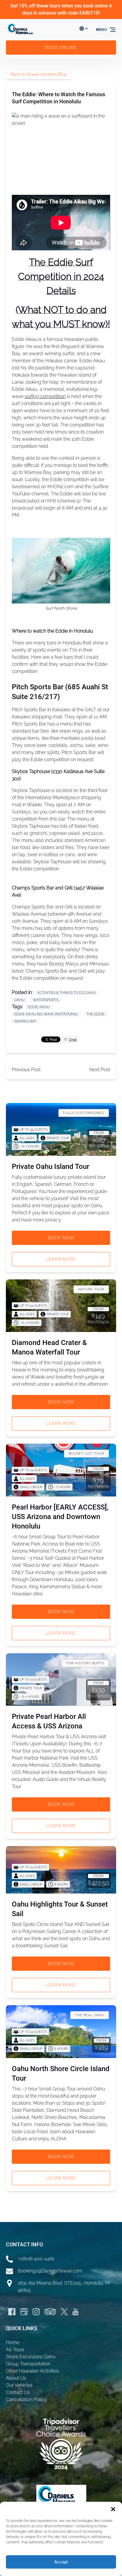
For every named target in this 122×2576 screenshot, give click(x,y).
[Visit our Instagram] (36, 2312)
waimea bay (25, 1021)
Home (13, 2342)
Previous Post (26, 1070)
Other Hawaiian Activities (32, 2371)
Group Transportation (28, 2364)
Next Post (100, 1070)
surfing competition (45, 396)
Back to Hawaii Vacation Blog (39, 74)
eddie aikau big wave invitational (46, 1014)
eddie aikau (39, 1007)
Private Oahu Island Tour (50, 1167)
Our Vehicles (19, 2385)
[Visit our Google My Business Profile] (24, 2312)
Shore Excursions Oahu (31, 2357)
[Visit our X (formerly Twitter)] (64, 2312)
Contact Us (18, 2392)
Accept (61, 2562)
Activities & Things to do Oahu (66, 993)
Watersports (46, 1000)
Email (73, 1039)
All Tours (15, 2350)
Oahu (19, 1000)
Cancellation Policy (26, 2399)
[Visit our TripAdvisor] (50, 2312)
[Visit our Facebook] (12, 2312)
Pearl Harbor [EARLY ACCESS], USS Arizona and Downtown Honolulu (60, 1517)
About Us (16, 2378)
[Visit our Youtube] (76, 2312)
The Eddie (95, 1014)
